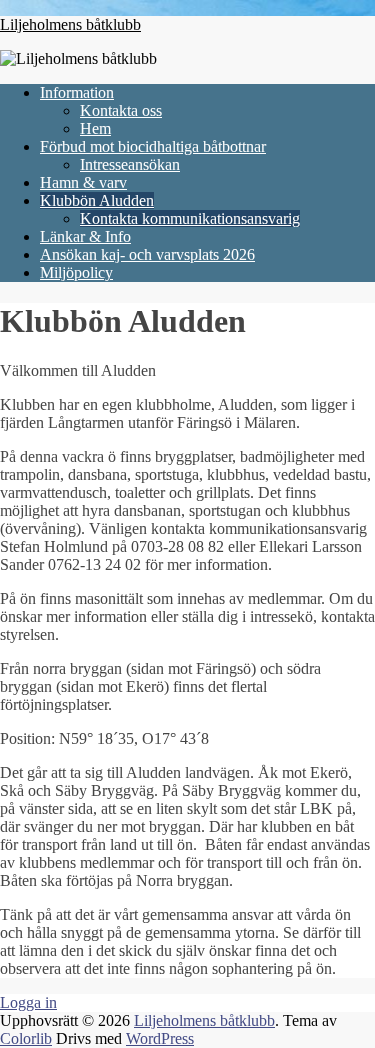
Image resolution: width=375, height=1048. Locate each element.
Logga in (28, 1002)
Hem (95, 128)
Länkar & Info (85, 236)
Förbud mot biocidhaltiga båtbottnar (153, 146)
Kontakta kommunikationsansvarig (190, 218)
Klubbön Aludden (97, 200)
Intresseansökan (130, 164)
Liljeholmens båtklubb (70, 24)
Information (77, 92)
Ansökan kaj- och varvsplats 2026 (147, 254)
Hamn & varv (83, 182)
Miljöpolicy (76, 272)
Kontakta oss (121, 110)
